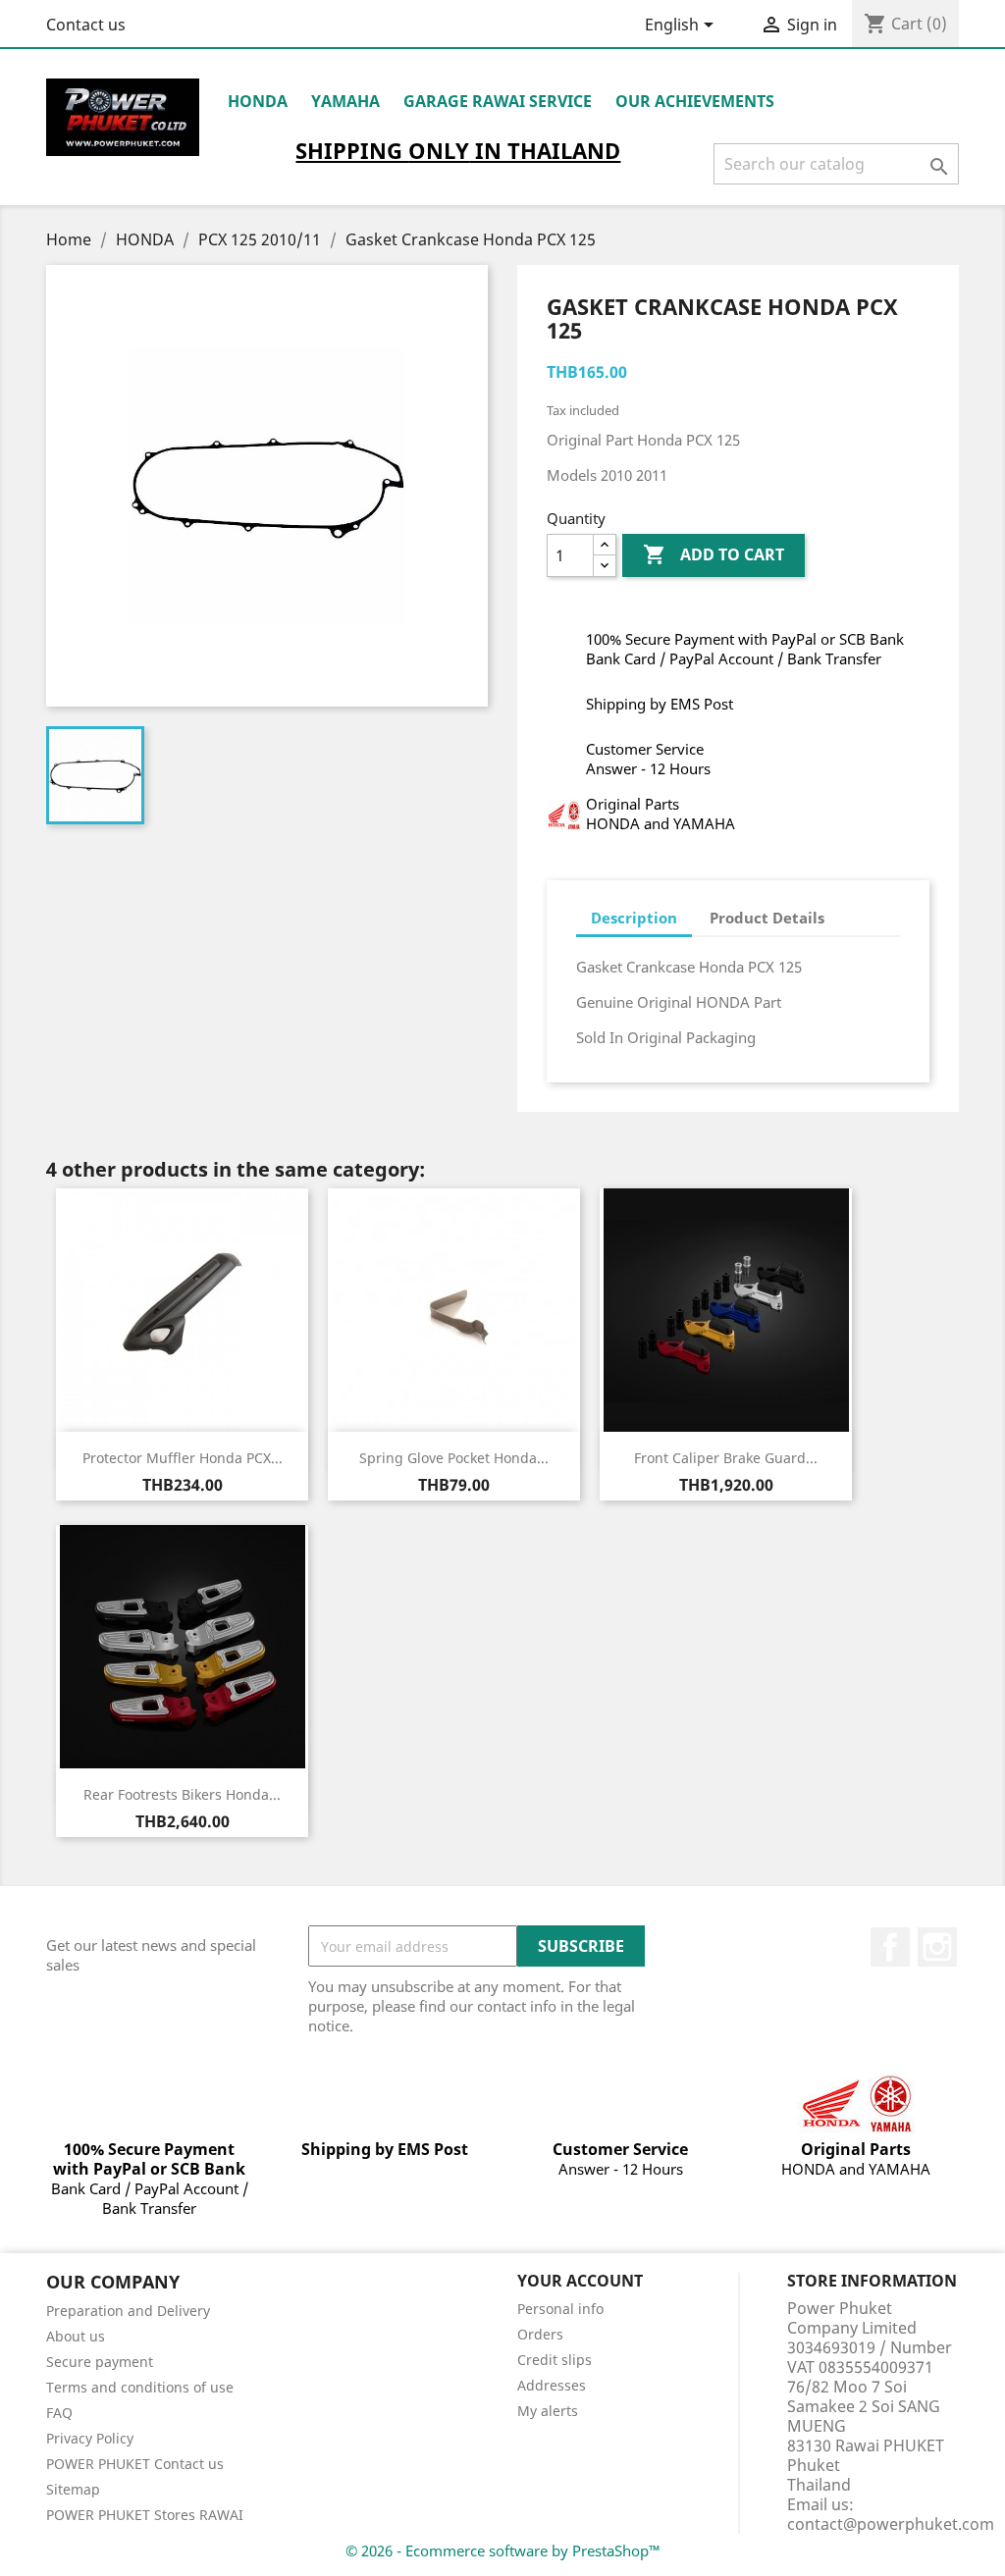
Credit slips (555, 2360)
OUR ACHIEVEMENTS (695, 101)
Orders (540, 2334)
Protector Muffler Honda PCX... (183, 1458)
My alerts (548, 2411)
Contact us (86, 25)
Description (634, 918)
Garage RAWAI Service (498, 101)
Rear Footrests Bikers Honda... (182, 1794)
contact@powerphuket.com (891, 2524)
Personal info (560, 2309)
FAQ (59, 2413)
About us (76, 2336)
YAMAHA (345, 101)
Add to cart (714, 554)
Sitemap (73, 2489)
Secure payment (100, 2362)
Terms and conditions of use (140, 2387)
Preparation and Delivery (128, 2311)
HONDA (258, 101)
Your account (580, 2281)
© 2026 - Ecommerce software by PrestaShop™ (503, 2550)
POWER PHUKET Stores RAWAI (145, 2515)
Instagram (937, 1947)
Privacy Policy (90, 2438)
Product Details (767, 918)
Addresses (552, 2385)
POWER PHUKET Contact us (135, 2464)
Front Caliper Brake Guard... (726, 1458)
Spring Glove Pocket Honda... (454, 1458)
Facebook (890, 1947)
